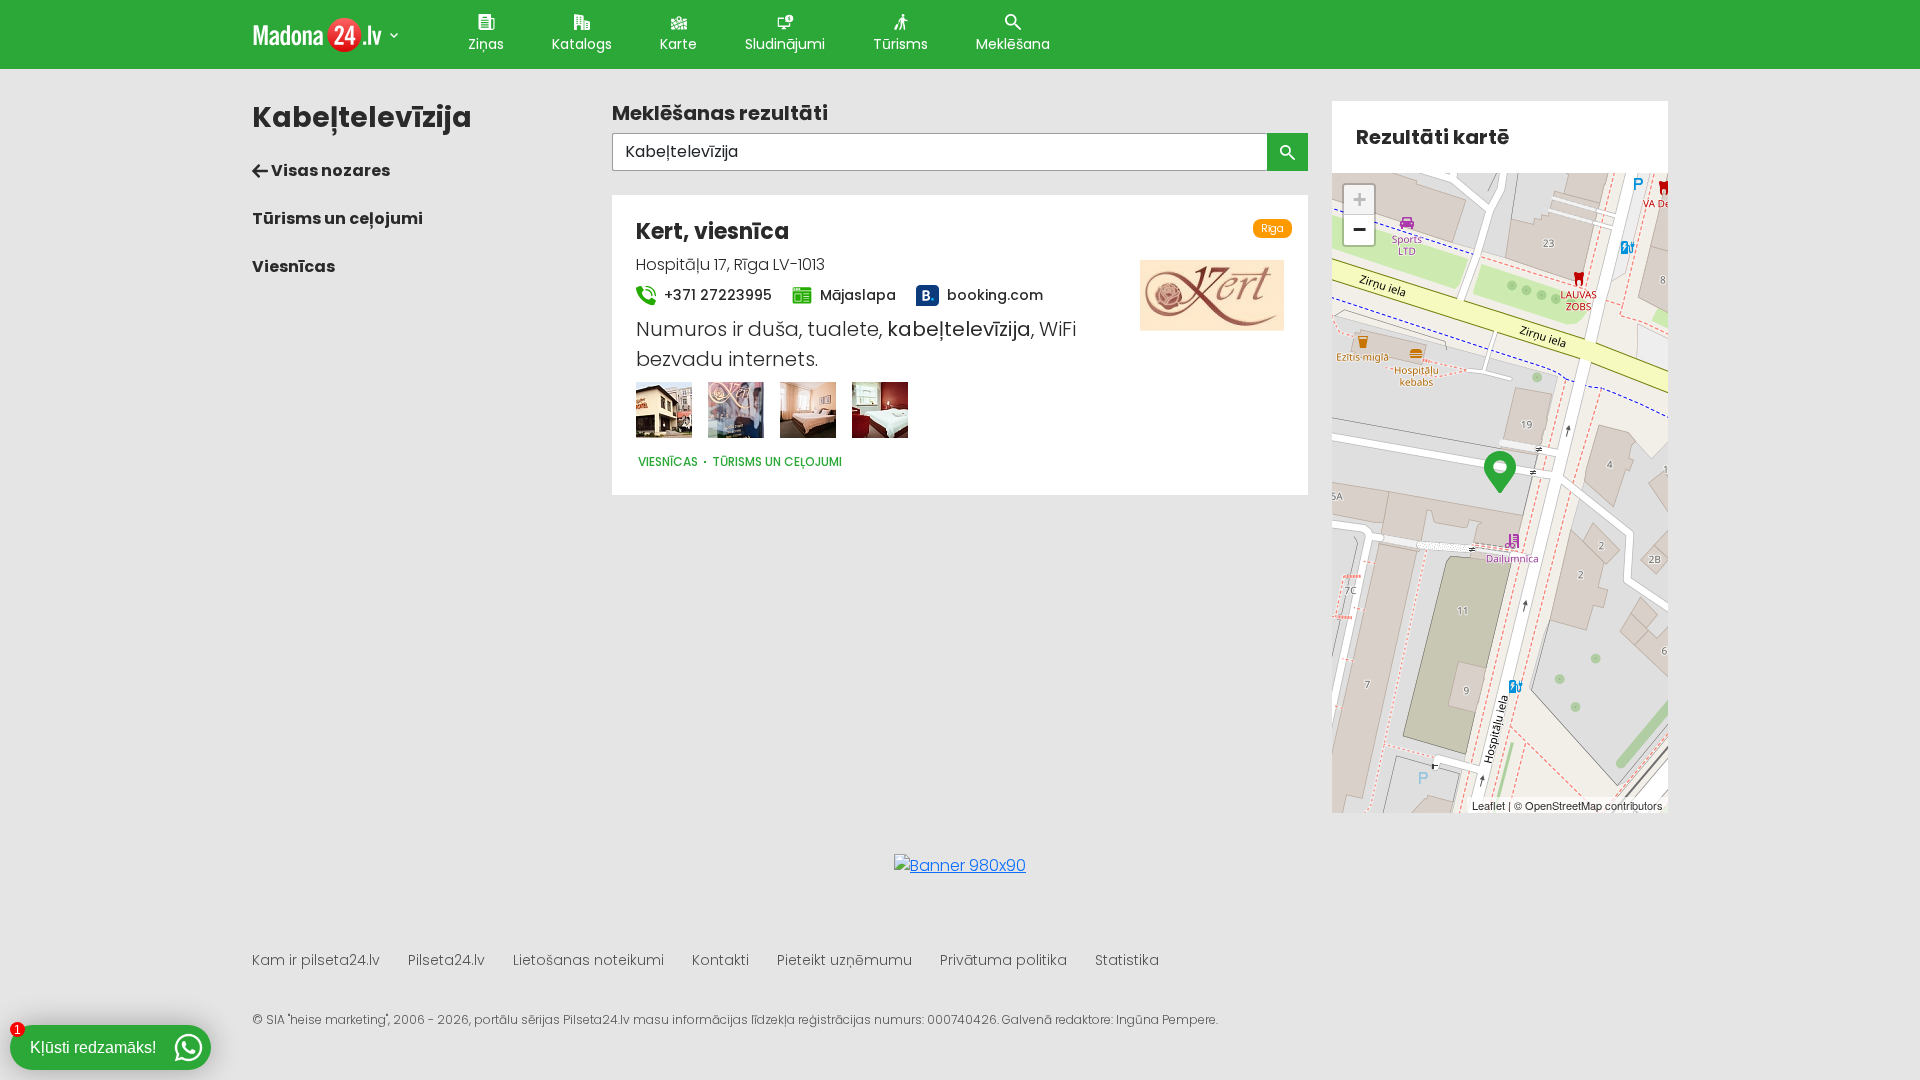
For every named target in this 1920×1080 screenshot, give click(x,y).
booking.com (992, 295)
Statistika (1127, 960)
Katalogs (582, 44)
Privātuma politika (1003, 960)
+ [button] (1359, 199)
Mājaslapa (856, 295)
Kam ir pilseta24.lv (316, 960)
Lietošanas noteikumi (588, 960)
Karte (678, 44)
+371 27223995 (716, 295)
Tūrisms (900, 44)
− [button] (1359, 229)
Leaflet (1488, 805)
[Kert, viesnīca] (664, 410)
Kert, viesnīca (712, 231)
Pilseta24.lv (446, 960)
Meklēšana (1013, 44)
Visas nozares (329, 170)
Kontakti (720, 960)
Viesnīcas (293, 266)
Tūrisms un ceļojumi (337, 218)
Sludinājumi (785, 44)
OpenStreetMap (1563, 805)
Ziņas (486, 44)
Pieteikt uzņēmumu (844, 960)
